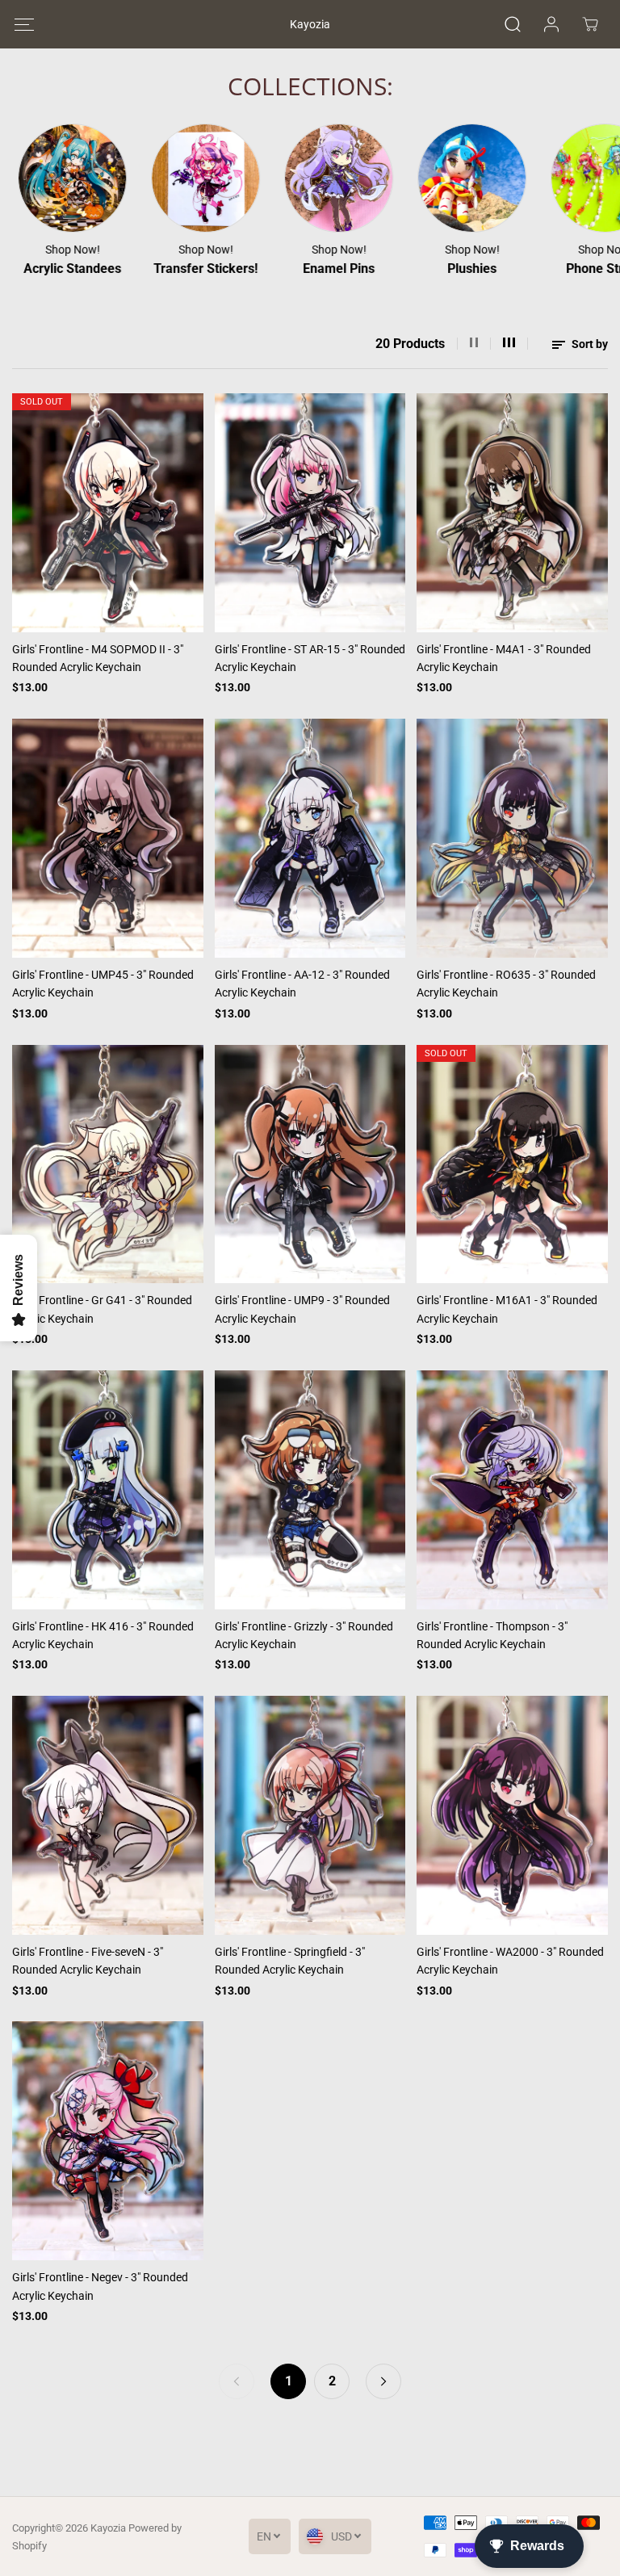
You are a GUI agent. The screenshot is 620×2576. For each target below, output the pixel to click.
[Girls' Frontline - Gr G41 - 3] (108, 1164)
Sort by (589, 344)
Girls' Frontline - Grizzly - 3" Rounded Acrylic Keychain (304, 1635)
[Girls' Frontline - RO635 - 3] (512, 838)
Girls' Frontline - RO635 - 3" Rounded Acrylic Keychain (506, 984)
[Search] (513, 24)
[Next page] (383, 2381)
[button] (24, 25)
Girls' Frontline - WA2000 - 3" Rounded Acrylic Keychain (510, 1961)
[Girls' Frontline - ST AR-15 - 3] (310, 513)
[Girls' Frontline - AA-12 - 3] (310, 838)
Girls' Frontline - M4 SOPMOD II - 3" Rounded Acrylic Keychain (98, 658)
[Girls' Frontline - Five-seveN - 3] (108, 1815)
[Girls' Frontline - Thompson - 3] (512, 1490)
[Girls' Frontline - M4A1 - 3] (512, 513)
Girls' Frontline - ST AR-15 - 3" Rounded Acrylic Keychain (310, 658)
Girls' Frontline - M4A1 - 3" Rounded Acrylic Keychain (504, 658)
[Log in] (551, 24)
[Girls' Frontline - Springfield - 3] (310, 1815)
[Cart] (590, 24)
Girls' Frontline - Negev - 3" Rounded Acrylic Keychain (100, 2286)
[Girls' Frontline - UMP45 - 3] (108, 838)
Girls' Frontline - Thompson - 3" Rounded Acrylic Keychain (492, 1635)
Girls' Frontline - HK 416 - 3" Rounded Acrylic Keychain (103, 1635)
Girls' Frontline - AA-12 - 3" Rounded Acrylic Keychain (302, 984)
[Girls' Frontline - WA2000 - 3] (512, 1815)
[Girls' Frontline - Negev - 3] (108, 2141)
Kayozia (108, 2528)
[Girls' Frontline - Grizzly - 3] (310, 1490)
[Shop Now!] (159, 178)
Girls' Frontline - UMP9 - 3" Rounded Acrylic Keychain (302, 1309)
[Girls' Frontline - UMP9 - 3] (310, 1164)
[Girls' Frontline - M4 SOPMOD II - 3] (108, 513)
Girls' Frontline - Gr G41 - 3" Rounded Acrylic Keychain (102, 1309)
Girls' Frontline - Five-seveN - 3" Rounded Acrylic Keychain (88, 1961)
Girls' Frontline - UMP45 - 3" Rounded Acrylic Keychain (103, 984)
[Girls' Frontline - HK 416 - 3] (108, 1490)
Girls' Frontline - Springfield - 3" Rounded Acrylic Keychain (290, 1961)
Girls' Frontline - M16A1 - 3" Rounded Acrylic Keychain (507, 1309)
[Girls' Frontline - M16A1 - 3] (512, 1164)
